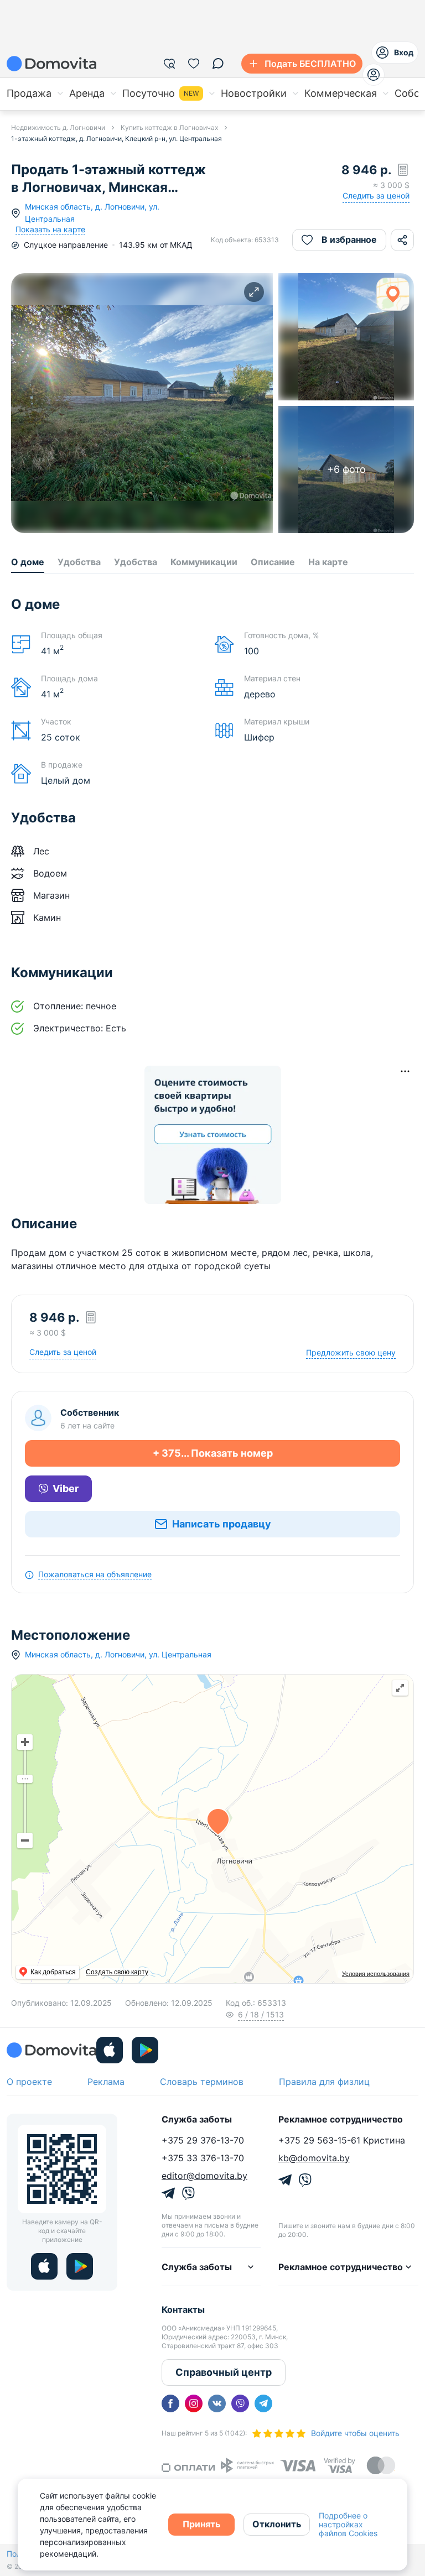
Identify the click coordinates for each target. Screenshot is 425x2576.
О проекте (29, 2082)
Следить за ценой (376, 195)
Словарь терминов (202, 2082)
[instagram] (194, 2403)
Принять (201, 2524)
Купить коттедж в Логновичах (169, 127)
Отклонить (277, 2524)
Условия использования (376, 1974)
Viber (66, 1488)
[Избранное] (194, 64)
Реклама (106, 2082)
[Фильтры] (169, 64)
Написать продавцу (222, 1524)
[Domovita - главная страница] (51, 64)
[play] (145, 2050)
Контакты (183, 2309)
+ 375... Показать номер (213, 1453)
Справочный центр (224, 2372)
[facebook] (170, 2403)
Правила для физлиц (324, 2082)
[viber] (240, 2403)
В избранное (349, 239)
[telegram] (263, 2403)
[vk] (217, 2403)
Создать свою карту (117, 1972)
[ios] (110, 2050)
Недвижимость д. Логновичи (58, 127)
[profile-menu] (374, 75)
